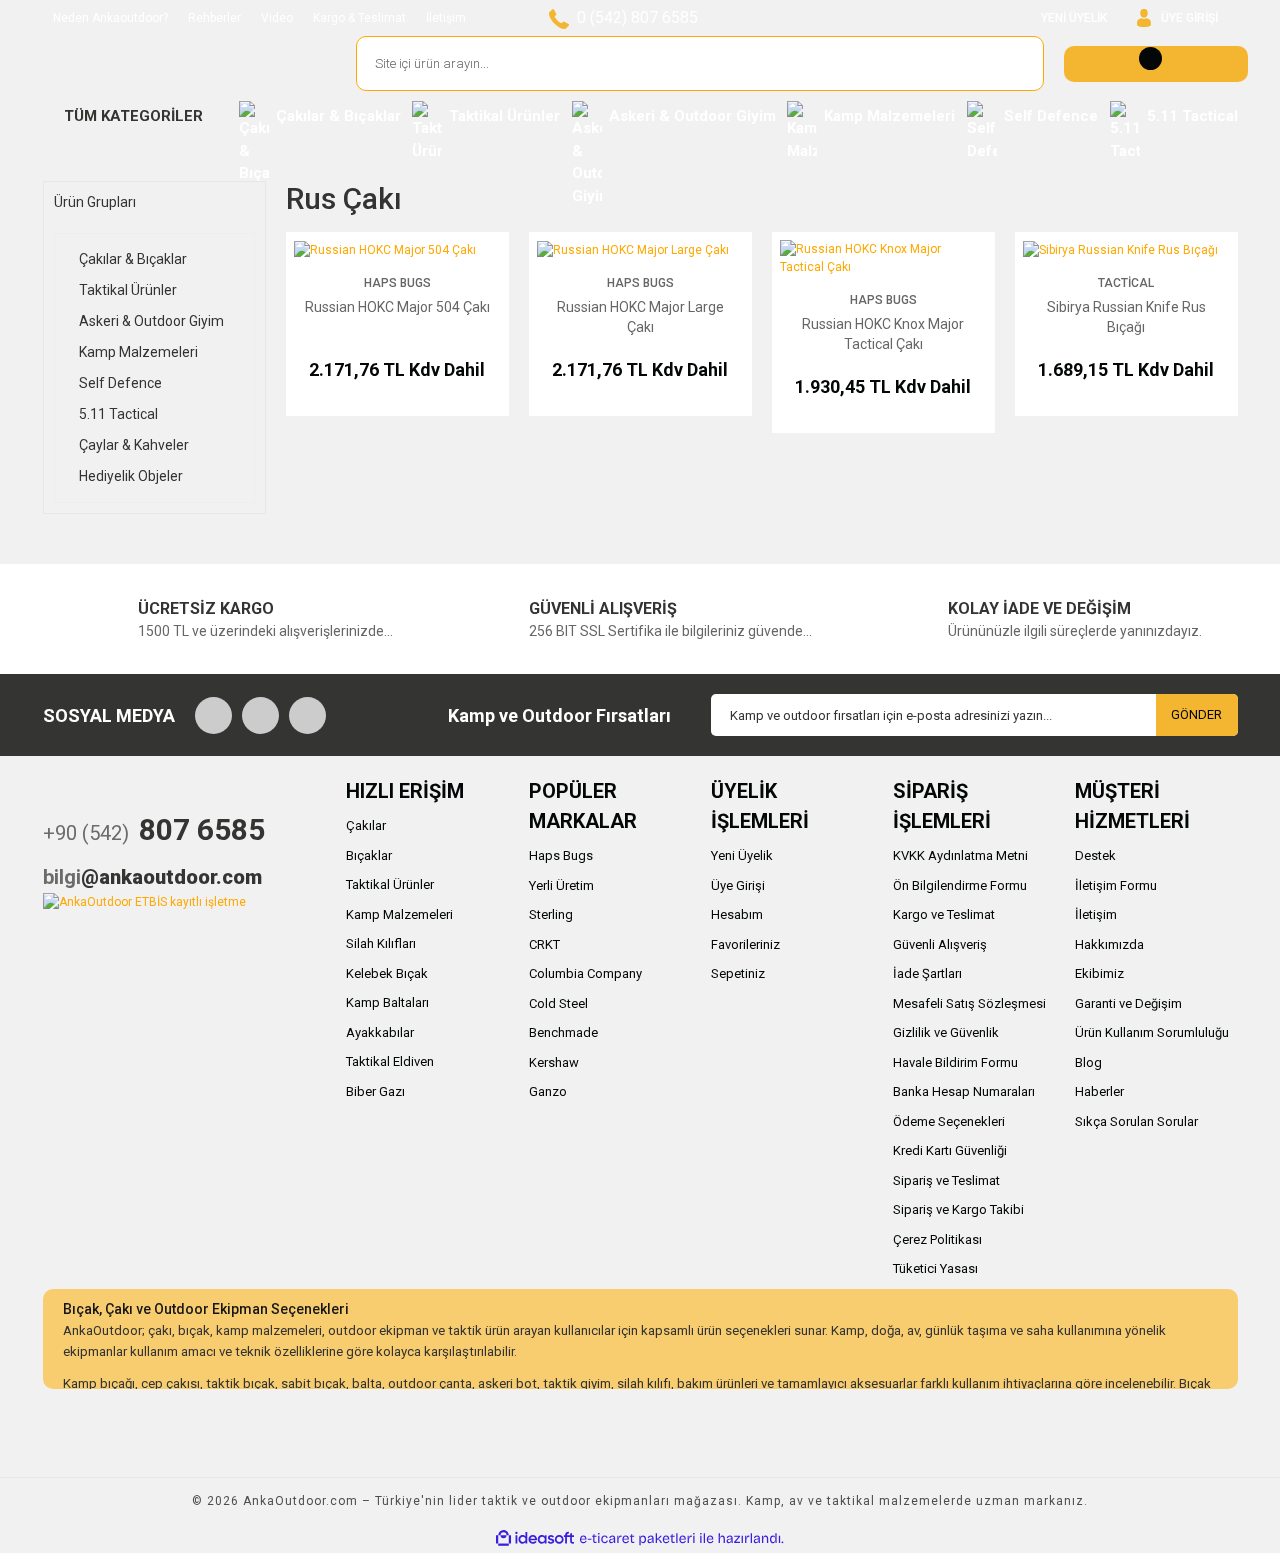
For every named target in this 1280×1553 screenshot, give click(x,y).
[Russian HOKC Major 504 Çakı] (385, 249)
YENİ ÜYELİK (1074, 18)
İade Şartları (927, 973)
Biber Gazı (375, 1091)
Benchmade (563, 1032)
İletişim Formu (1116, 885)
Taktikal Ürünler (390, 884)
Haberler (1099, 1091)
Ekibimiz (1099, 973)
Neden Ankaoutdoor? (110, 18)
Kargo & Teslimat (359, 18)
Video (277, 18)
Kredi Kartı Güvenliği (950, 1150)
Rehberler (214, 18)
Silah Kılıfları (381, 943)
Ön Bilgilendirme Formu (960, 885)
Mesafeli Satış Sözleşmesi (969, 1003)
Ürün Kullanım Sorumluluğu (1152, 1032)
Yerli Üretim (561, 885)
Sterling (551, 914)
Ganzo (548, 1091)
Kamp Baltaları (387, 1002)
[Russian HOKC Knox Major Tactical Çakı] (883, 257)
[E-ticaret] (637, 1538)
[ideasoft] (535, 1538)
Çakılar (366, 825)
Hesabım (737, 914)
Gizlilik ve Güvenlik (946, 1032)
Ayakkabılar (380, 1032)
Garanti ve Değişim (1128, 1003)
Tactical (1126, 283)
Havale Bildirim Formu (955, 1062)
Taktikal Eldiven (390, 1061)
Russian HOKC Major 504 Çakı (397, 307)
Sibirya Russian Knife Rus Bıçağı (1126, 317)
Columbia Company (585, 973)
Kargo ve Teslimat (944, 914)
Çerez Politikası (937, 1239)
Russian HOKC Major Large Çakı (640, 317)
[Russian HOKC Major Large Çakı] (633, 249)
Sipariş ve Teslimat (946, 1180)
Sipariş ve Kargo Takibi (958, 1209)
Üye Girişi (738, 885)
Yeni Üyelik (742, 855)
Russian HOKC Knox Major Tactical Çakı (883, 334)
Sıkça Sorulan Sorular (1136, 1121)
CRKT (544, 944)
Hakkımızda (1109, 944)
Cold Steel (558, 1003)
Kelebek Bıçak (387, 973)
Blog (1088, 1062)
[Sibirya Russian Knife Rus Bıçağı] (1120, 249)
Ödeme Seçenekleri (949, 1121)
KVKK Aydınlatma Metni (960, 855)
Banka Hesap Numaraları (964, 1091)
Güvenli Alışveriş (940, 944)
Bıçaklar (369, 855)
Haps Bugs (397, 283)
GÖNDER (1196, 714)
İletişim (446, 18)
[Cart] (1156, 64)
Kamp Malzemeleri (399, 914)
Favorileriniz (745, 944)
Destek (1095, 855)
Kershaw (554, 1062)
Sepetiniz (738, 973)
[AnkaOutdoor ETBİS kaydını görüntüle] (144, 901)
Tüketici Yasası (935, 1268)
